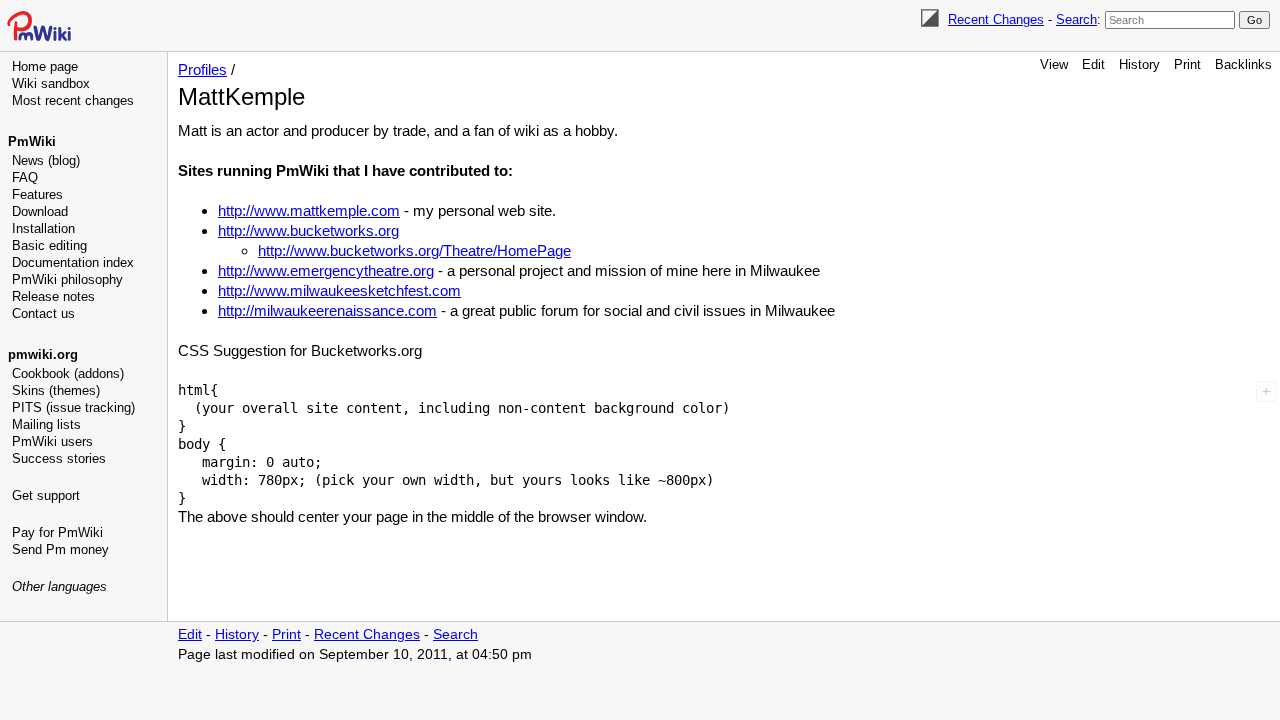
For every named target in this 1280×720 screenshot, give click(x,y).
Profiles (202, 69)
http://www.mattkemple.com (309, 210)
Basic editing (49, 245)
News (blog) (46, 160)
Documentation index (73, 262)
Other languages (59, 586)
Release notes (53, 296)
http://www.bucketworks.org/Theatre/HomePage (414, 250)
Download (40, 211)
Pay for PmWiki (57, 532)
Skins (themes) (56, 390)
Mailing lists (46, 424)
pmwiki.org (43, 354)
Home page (45, 66)
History (1139, 64)
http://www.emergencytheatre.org (326, 270)
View (1054, 64)
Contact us (43, 313)
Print (1187, 64)
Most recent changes (73, 100)
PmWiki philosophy (67, 279)
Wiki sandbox (51, 83)
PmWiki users (52, 441)
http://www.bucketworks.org (308, 230)
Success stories (59, 458)
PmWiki (32, 141)
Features (37, 194)
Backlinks (1243, 64)
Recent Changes (996, 19)
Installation (43, 228)
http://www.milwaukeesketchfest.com (339, 290)
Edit (1093, 64)
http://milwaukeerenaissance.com (327, 310)
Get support (46, 495)
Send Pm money (60, 549)
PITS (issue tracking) (73, 407)
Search (1076, 19)
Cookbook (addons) (68, 373)
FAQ (25, 177)
